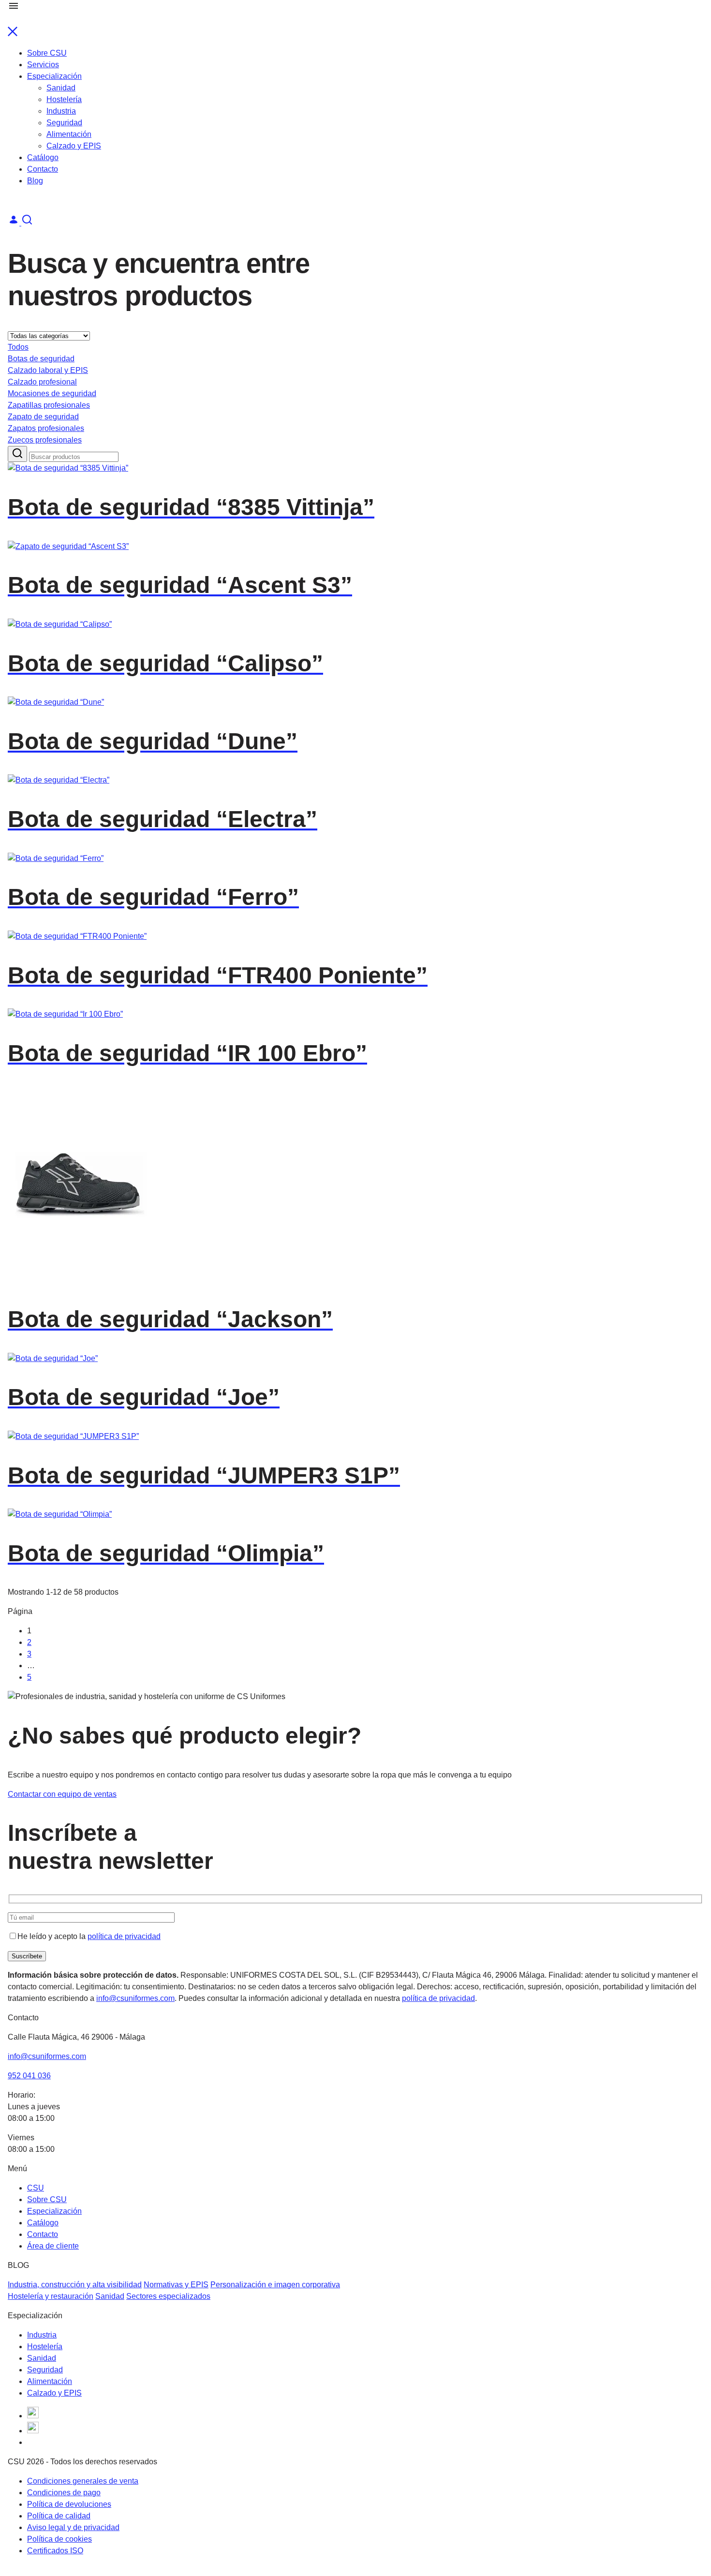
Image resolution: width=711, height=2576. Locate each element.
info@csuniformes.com (135, 1998)
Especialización (54, 76)
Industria (61, 111)
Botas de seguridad (41, 359)
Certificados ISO (55, 2551)
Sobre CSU (47, 53)
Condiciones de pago (64, 2493)
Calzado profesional (42, 382)
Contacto (43, 169)
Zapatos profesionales (46, 428)
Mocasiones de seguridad (52, 393)
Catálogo (43, 157)
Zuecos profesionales (45, 440)
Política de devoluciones (69, 2504)
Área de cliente (53, 2246)
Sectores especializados (168, 2296)
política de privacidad (124, 1936)
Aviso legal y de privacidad (73, 2527)
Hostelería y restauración (51, 2296)
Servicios (43, 65)
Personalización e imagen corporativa (275, 2285)
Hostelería (64, 99)
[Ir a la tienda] (27, 223)
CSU (36, 2188)
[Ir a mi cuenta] (15, 223)
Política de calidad (59, 2516)
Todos (18, 347)
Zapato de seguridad (43, 417)
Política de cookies (59, 2539)
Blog (35, 181)
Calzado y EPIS (74, 146)
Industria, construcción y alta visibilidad (75, 2285)
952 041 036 (29, 2076)
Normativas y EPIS (176, 2285)
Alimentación (69, 134)
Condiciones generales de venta (83, 2481)
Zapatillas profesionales (49, 405)
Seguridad (64, 123)
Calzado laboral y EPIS (48, 370)
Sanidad (61, 88)
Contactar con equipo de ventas (62, 1794)
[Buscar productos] (17, 454)
